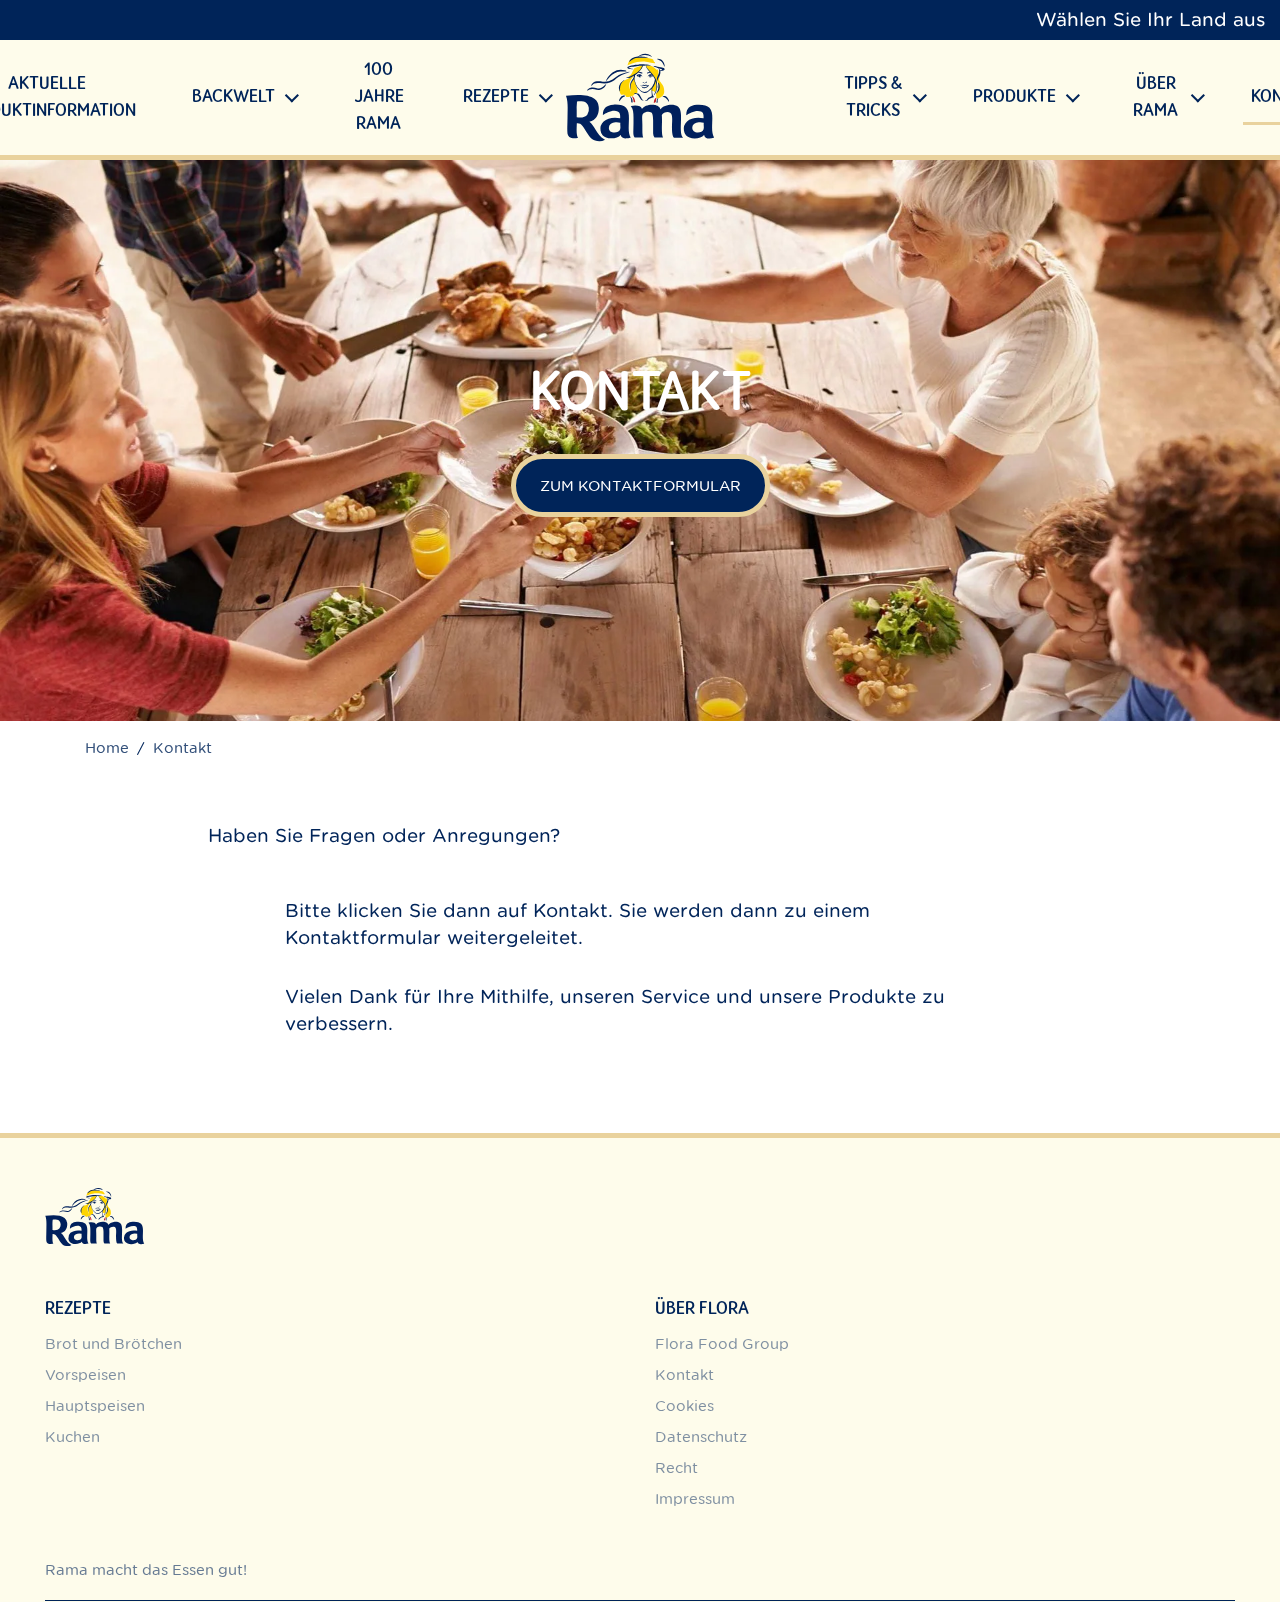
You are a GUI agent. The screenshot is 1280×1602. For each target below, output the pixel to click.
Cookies (684, 1405)
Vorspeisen (85, 1374)
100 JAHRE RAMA (379, 97)
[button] (292, 97)
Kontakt (570, 910)
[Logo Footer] (95, 1198)
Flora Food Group (722, 1343)
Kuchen (72, 1436)
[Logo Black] (640, 97)
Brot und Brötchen (113, 1343)
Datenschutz (701, 1436)
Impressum (695, 1498)
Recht (676, 1467)
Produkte (1014, 97)
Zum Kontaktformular (640, 485)
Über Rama (1155, 97)
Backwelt (233, 97)
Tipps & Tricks (873, 97)
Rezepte (496, 97)
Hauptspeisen (95, 1405)
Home (107, 747)
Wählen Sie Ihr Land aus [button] (1150, 19)
